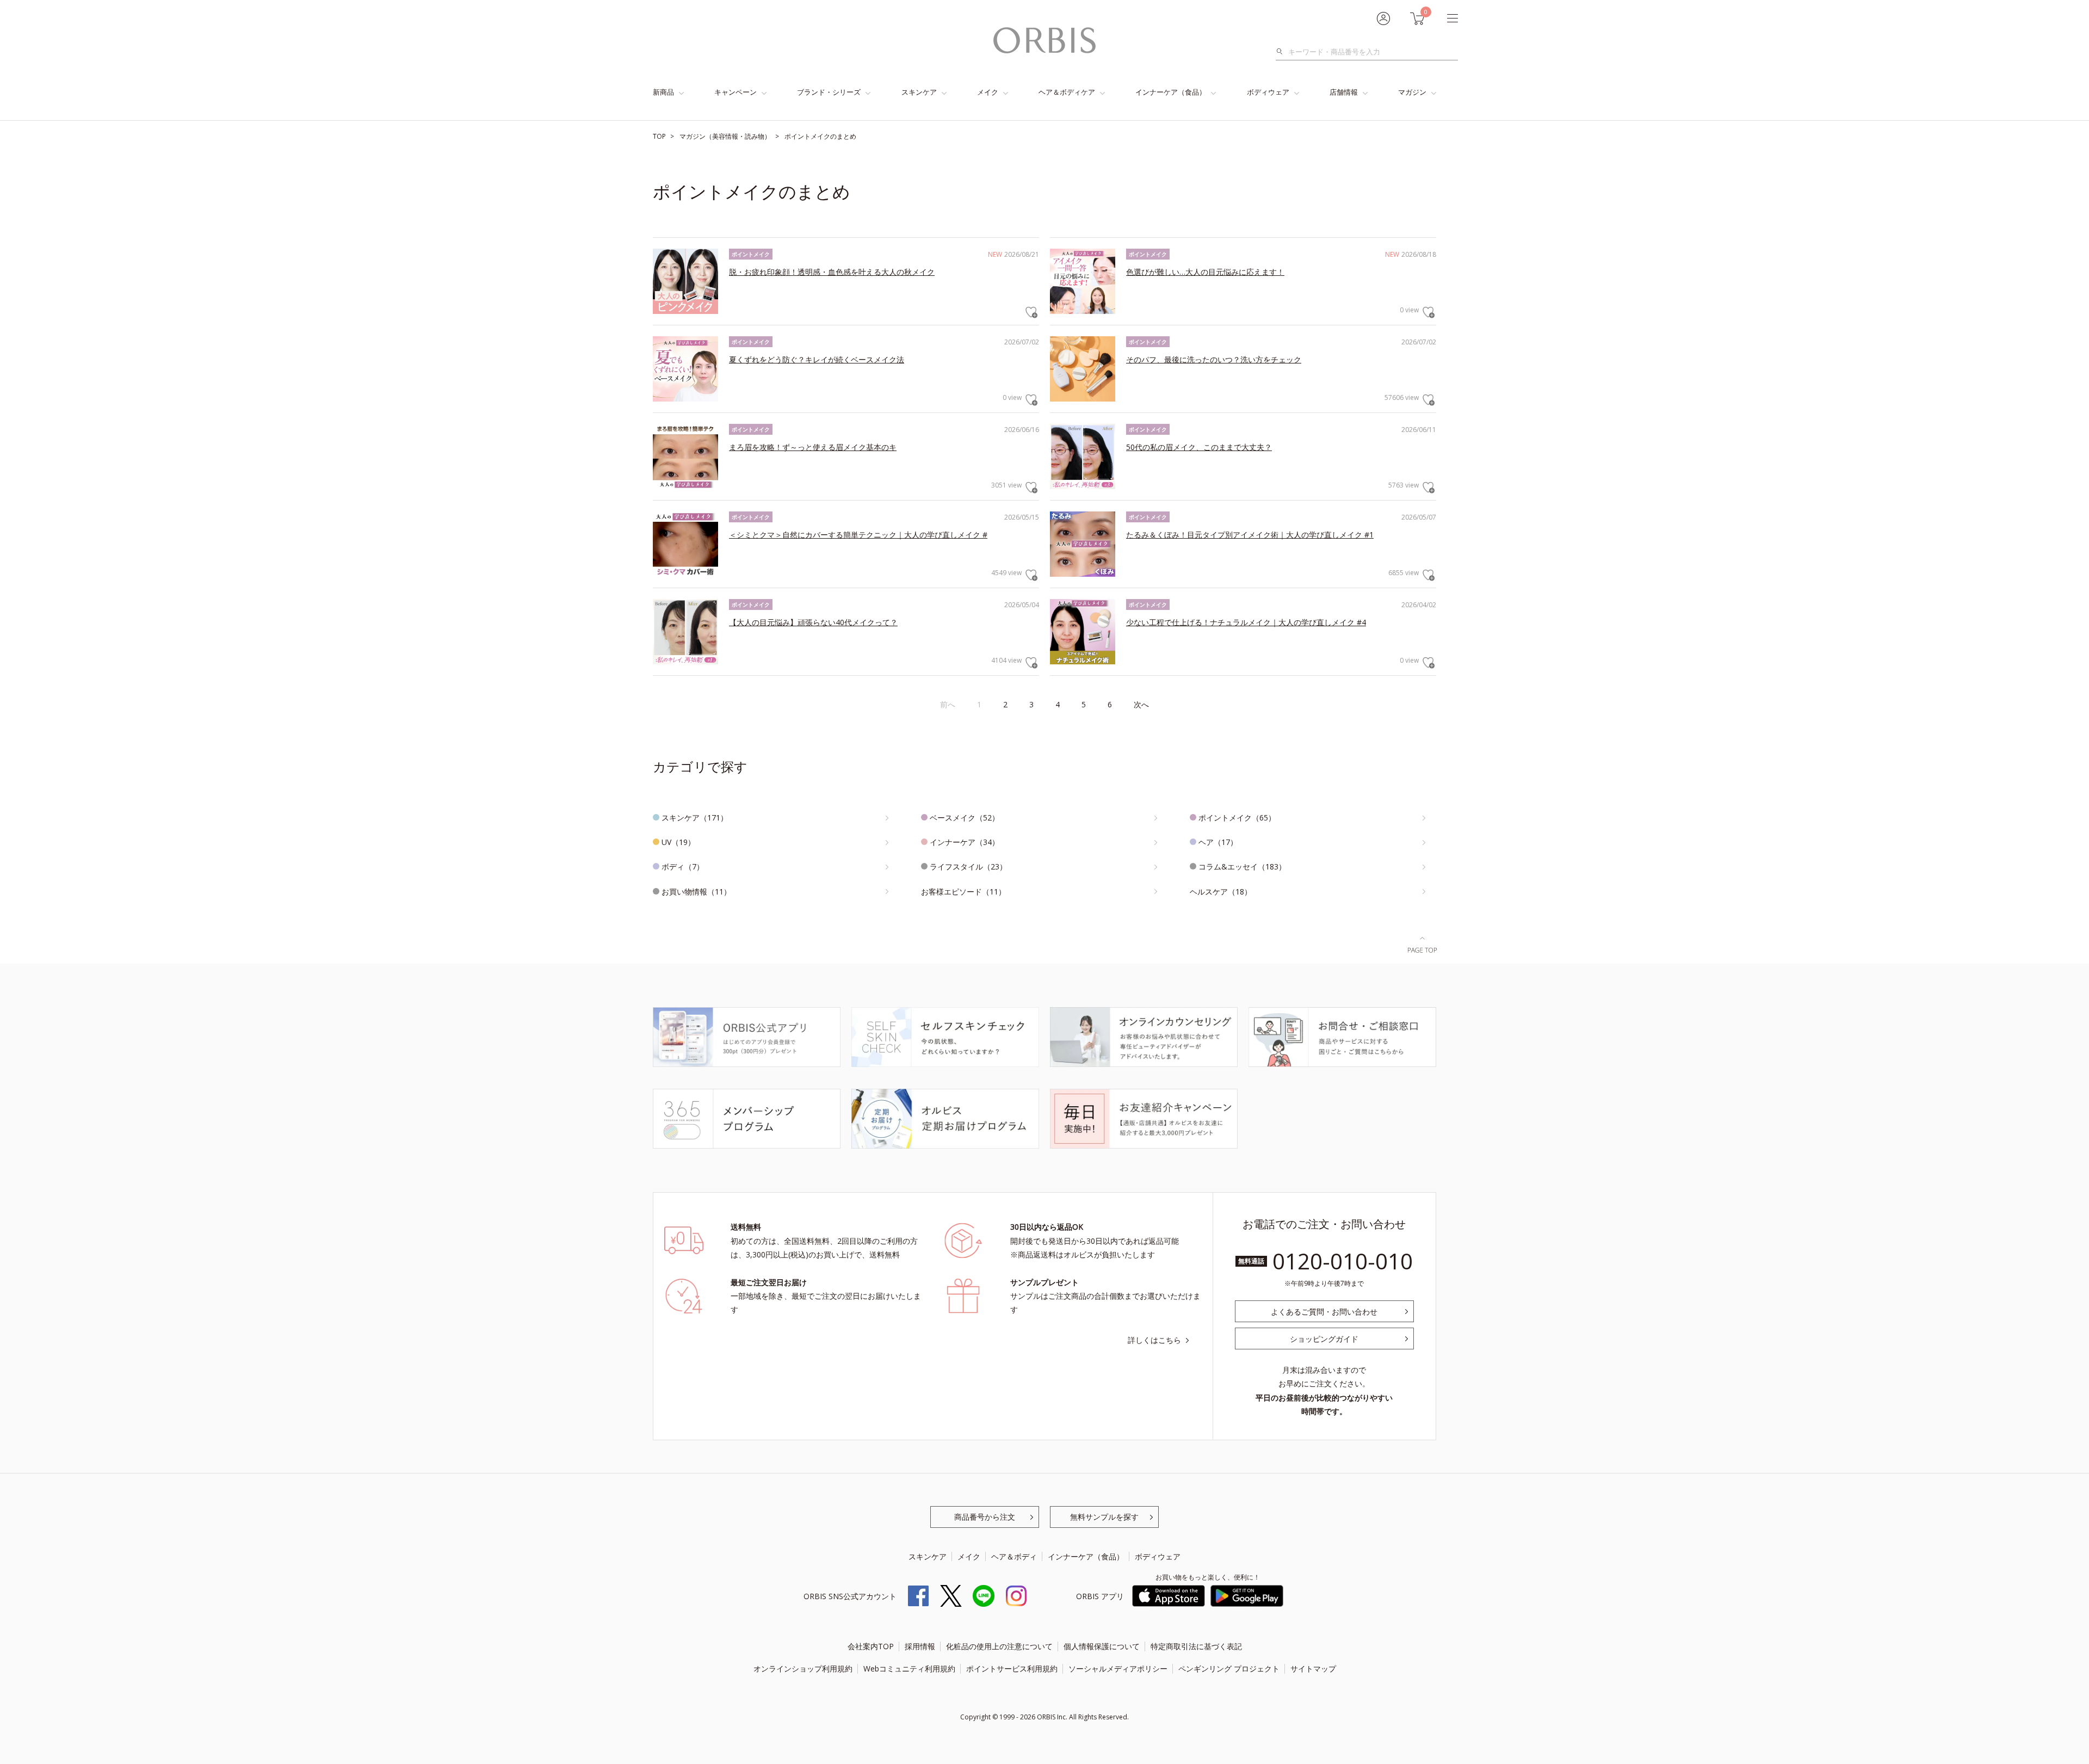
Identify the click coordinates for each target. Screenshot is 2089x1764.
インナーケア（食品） (1171, 92)
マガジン (1412, 92)
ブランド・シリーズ (829, 92)
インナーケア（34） (965, 842)
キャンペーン (736, 92)
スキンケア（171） (695, 818)
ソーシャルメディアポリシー (1118, 1669)
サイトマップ (1313, 1669)
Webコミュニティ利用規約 (909, 1669)
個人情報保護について (1102, 1646)
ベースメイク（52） (965, 818)
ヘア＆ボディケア (1067, 92)
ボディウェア (1268, 92)
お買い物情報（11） (696, 892)
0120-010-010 (1343, 1261)
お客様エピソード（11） (963, 892)
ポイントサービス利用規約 (1012, 1669)
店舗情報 (1344, 92)
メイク (988, 92)
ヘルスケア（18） (1221, 892)
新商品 (663, 92)
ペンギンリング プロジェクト (1229, 1669)
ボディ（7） (683, 866)
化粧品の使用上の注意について (999, 1646)
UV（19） (678, 842)
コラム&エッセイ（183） (1242, 866)
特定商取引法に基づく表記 (1196, 1646)
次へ (1141, 704)
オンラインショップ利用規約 (803, 1669)
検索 (1283, 52)
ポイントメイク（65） (1237, 818)
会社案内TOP (871, 1646)
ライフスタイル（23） (968, 866)
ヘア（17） (1218, 842)
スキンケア (919, 92)
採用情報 (920, 1646)
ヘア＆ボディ (1014, 1556)
